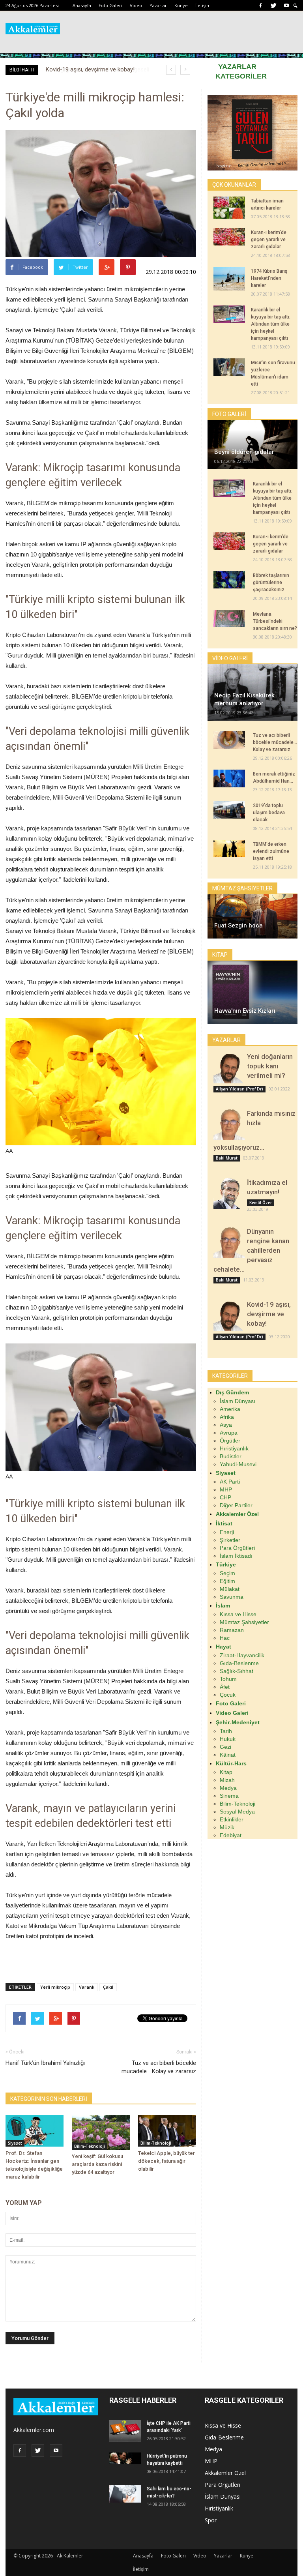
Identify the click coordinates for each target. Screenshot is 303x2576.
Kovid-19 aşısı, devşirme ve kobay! (269, 1314)
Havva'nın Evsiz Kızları (245, 1011)
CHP (225, 1497)
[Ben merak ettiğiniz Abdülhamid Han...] (229, 778)
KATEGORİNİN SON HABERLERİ (49, 2099)
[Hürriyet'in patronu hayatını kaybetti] (125, 2458)
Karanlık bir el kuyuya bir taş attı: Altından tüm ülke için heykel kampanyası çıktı (271, 324)
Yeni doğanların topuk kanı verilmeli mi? (270, 1066)
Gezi (225, 1747)
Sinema (229, 1796)
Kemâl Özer (261, 1203)
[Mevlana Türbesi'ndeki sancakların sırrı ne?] (229, 618)
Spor (211, 2520)
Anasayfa (82, 5)
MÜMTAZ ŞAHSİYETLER (242, 888)
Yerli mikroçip (55, 1987)
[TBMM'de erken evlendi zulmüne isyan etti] (229, 849)
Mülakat (230, 1589)
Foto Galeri (110, 5)
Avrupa (229, 1433)
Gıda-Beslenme (239, 1663)
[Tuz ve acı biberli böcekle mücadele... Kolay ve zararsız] (229, 740)
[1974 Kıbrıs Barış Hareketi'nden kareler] (229, 279)
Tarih (226, 1731)
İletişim (203, 5)
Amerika (230, 1409)
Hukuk (228, 1739)
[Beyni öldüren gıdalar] (252, 445)
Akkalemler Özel (225, 2473)
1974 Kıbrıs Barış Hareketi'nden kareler (269, 278)
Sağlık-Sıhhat (237, 1671)
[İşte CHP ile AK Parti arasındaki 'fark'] (125, 2431)
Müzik (227, 1827)
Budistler (231, 1456)
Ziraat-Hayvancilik (242, 1655)
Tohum (228, 1679)
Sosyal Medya (237, 1812)
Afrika (227, 1417)
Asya (226, 1425)
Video (136, 5)
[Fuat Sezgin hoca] (252, 916)
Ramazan (232, 1630)
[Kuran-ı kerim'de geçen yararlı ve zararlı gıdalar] (229, 237)
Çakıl (108, 1987)
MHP (226, 1489)
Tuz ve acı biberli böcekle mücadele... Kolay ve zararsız (159, 2067)
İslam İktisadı (236, 1556)
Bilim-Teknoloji (90, 2146)
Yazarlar (158, 5)
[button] (296, 6)
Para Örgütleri (237, 1548)
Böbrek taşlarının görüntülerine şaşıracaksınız (271, 583)
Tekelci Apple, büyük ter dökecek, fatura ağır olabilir (166, 2161)
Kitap (226, 1772)
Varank (87, 1987)
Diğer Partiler (236, 1505)
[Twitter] (273, 6)
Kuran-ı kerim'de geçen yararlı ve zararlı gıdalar (269, 240)
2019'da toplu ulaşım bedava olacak (269, 813)
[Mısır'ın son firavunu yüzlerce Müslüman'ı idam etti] (229, 367)
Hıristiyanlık (234, 1448)
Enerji (227, 1532)
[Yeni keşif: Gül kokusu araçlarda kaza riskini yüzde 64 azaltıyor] (101, 2132)
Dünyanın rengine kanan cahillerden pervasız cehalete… (251, 1250)
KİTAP (220, 955)
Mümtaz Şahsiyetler (244, 1622)
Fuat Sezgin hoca (238, 925)
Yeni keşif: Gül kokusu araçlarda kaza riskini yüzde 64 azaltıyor (97, 2164)
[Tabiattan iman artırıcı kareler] (229, 208)
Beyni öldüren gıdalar (244, 452)
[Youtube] (286, 6)
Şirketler (230, 1540)
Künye (181, 5)
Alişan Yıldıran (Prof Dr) (239, 1089)
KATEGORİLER (241, 76)
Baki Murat (227, 1158)
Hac (225, 1638)
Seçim (227, 1573)
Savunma (232, 1597)
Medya (228, 1788)
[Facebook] (260, 6)
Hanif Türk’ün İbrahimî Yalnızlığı (45, 2063)
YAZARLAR (237, 67)
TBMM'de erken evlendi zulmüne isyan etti (271, 851)
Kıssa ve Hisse (238, 1614)
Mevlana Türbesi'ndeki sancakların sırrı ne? (275, 621)
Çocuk (228, 1695)
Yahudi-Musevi (238, 1464)
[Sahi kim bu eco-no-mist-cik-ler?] (125, 2494)
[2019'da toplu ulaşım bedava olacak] (229, 810)
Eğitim (227, 1581)
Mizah (227, 1780)
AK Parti (230, 1482)
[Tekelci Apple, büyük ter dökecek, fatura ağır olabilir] (167, 2131)
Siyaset (15, 2143)
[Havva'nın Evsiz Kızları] (252, 992)
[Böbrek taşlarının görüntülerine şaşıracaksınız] (229, 580)
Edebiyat (231, 1835)
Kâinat (228, 1755)
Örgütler (230, 1441)
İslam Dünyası (238, 1401)
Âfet (225, 1687)
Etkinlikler (232, 1819)
